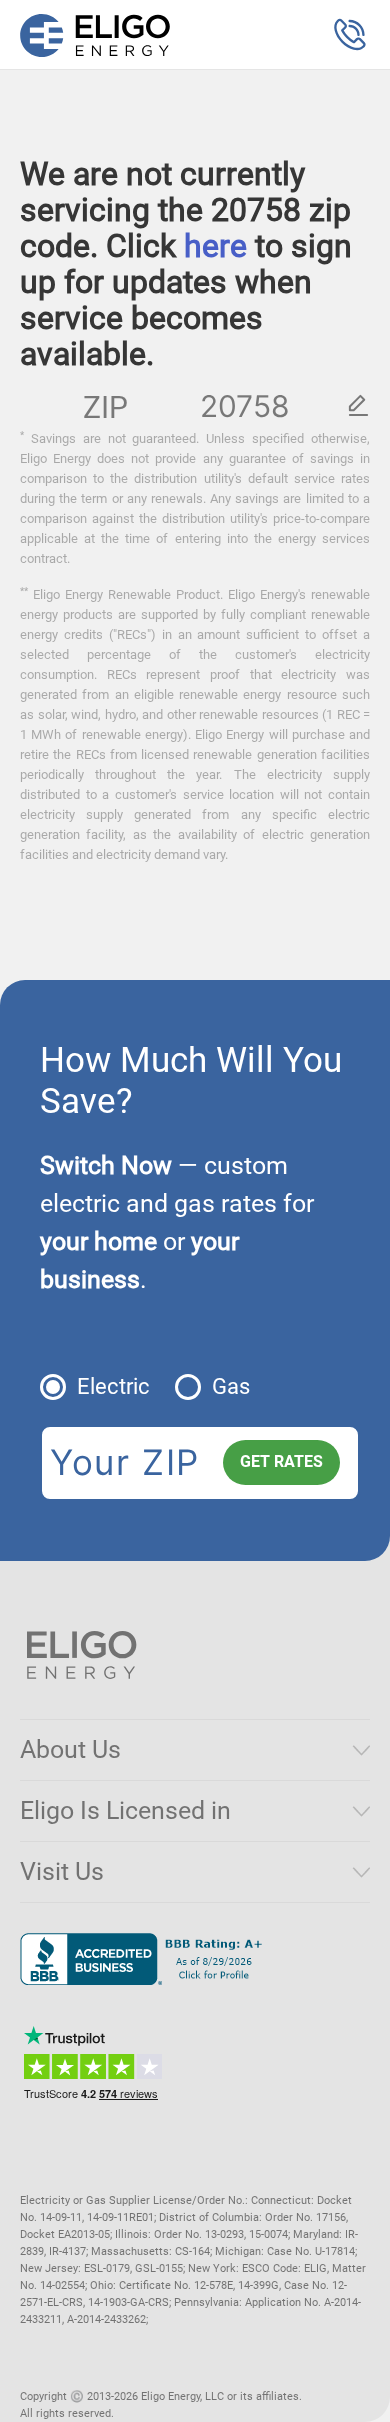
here (215, 246)
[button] (350, 35)
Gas (231, 1386)
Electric (113, 1386)
